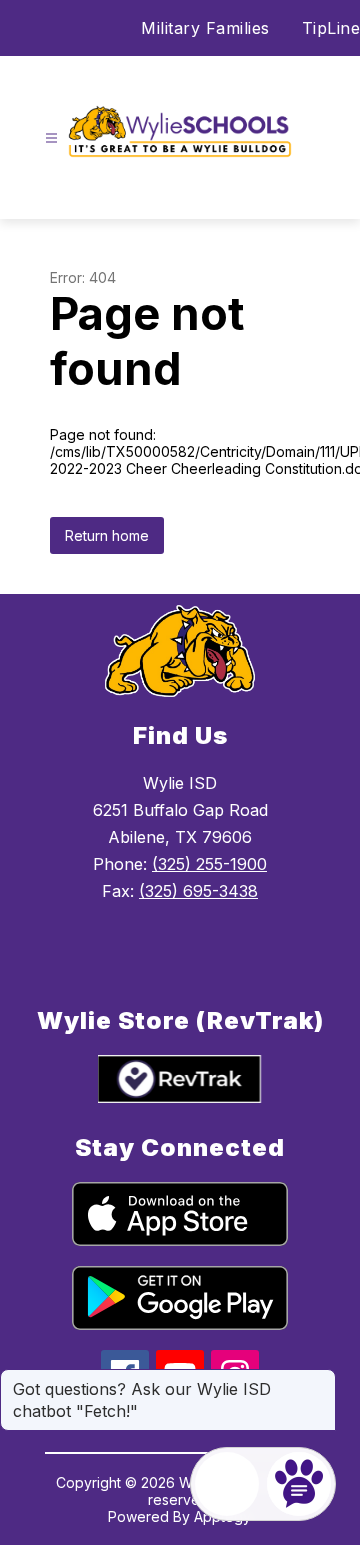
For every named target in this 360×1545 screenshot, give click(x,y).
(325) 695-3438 (198, 891)
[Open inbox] (227, 1484)
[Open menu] (51, 138)
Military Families (205, 28)
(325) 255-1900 (209, 864)
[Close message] (320, 1379)
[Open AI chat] (299, 1484)
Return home (107, 535)
